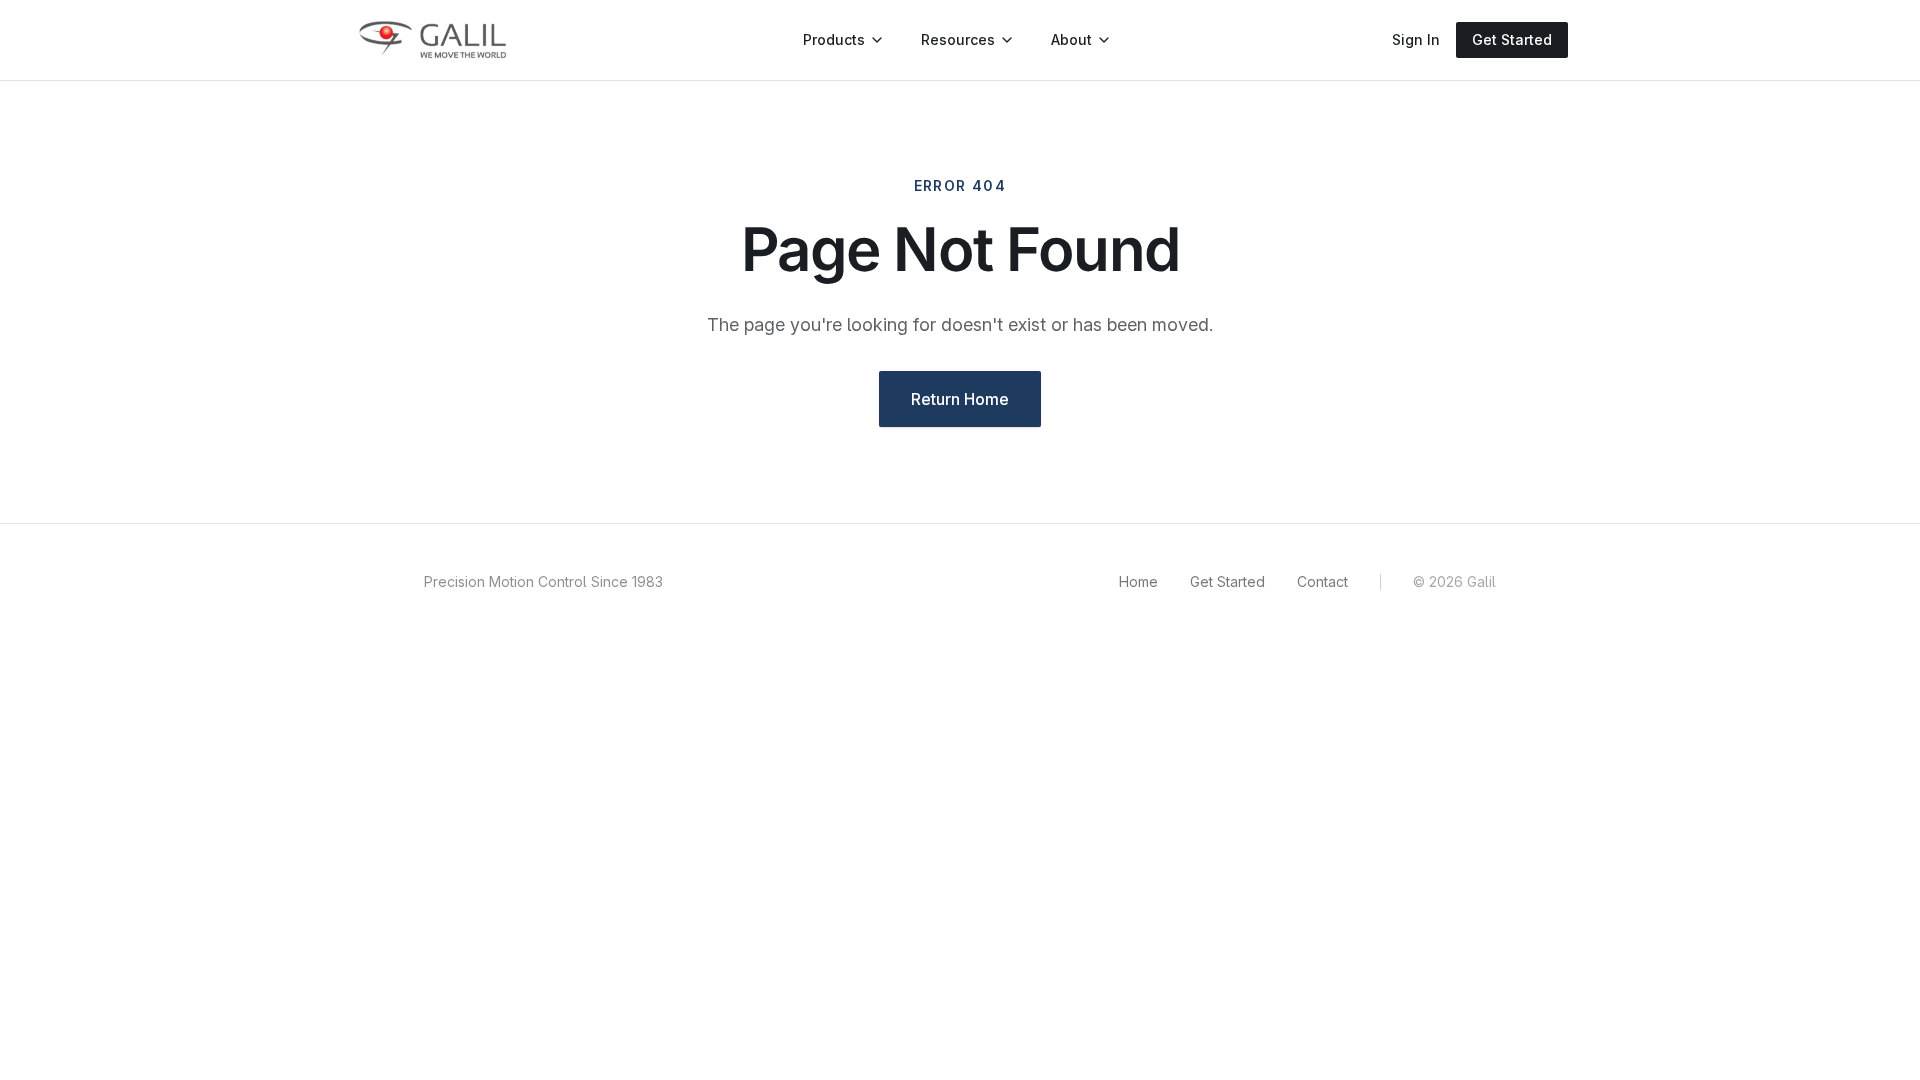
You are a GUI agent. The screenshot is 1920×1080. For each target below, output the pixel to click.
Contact (1322, 581)
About (1071, 39)
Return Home (960, 399)
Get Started (1512, 39)
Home (1138, 581)
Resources (958, 39)
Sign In (1416, 39)
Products (834, 39)
